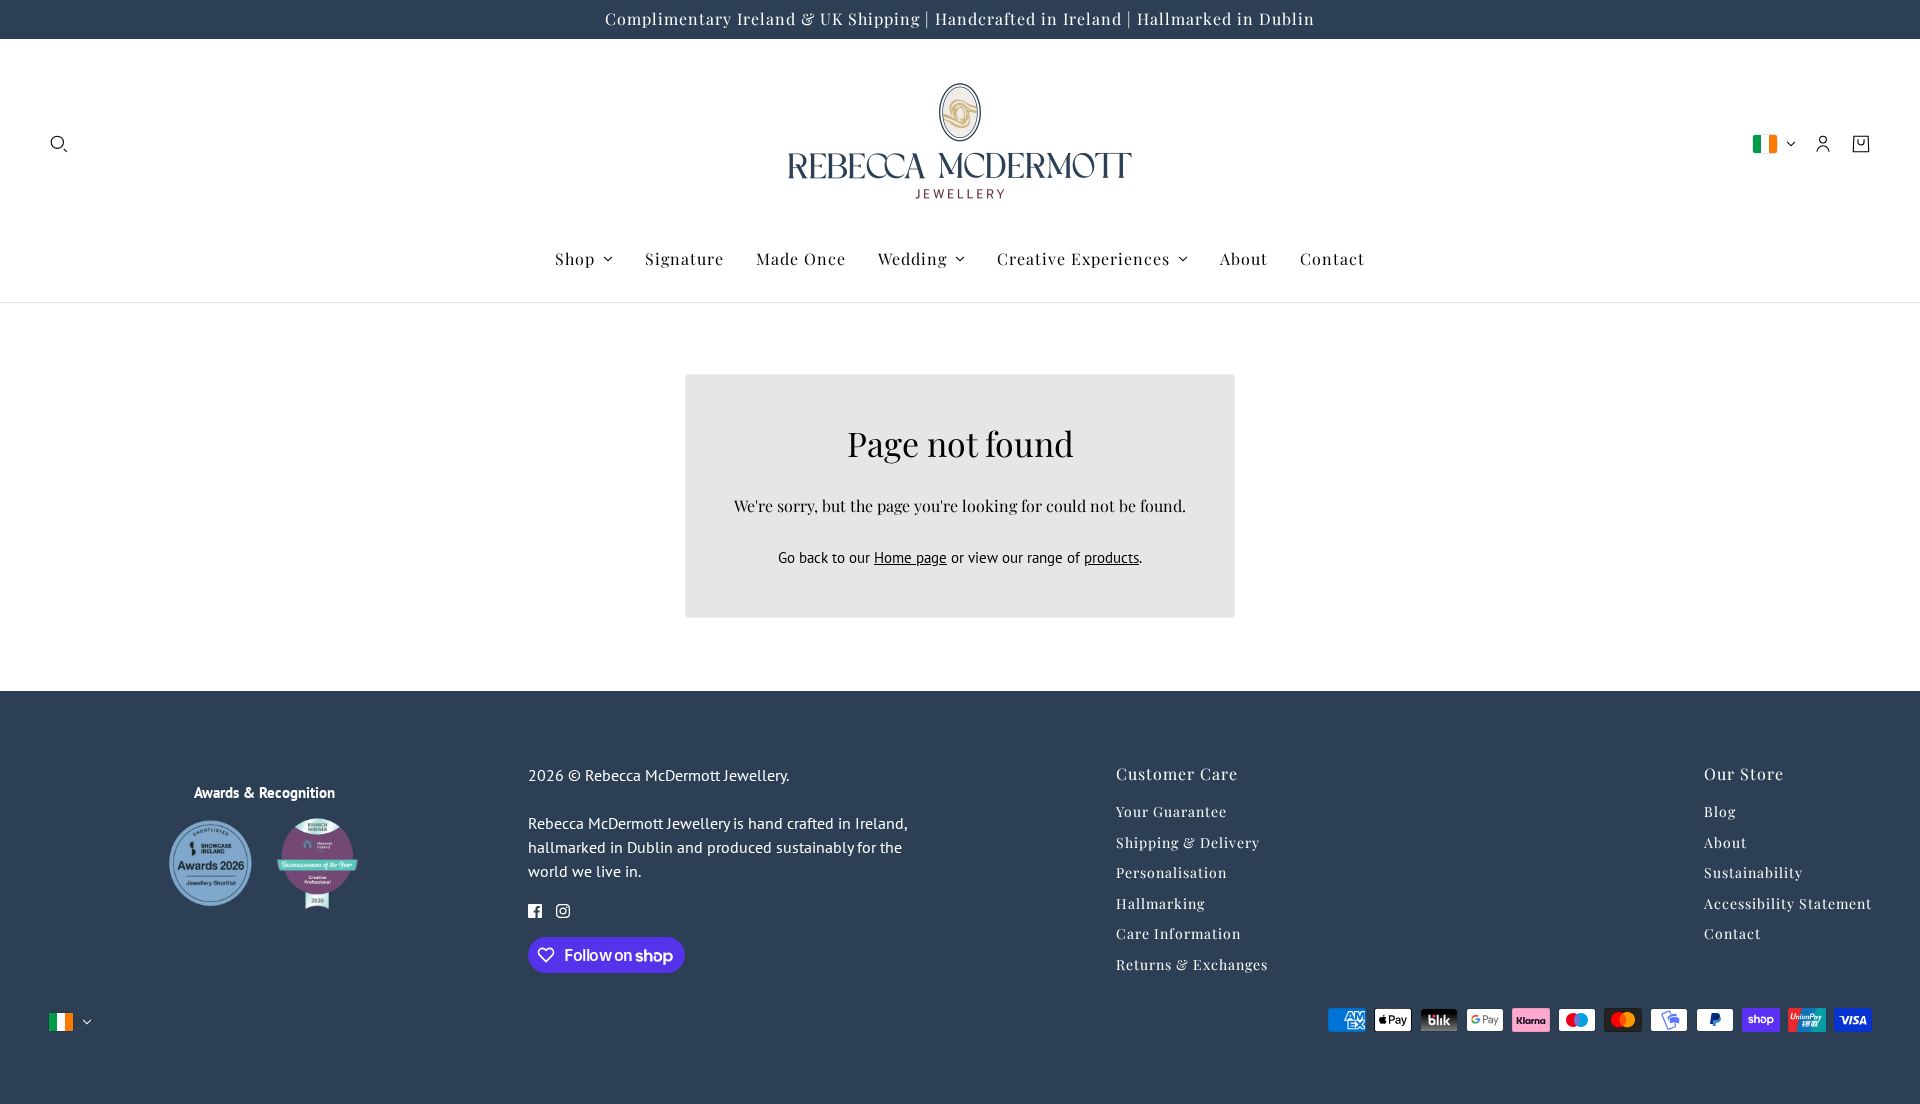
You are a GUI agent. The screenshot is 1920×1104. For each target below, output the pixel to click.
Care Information (1178, 933)
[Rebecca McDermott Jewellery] (960, 143)
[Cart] (1861, 144)
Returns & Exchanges (1192, 964)
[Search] (59, 144)
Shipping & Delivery (1188, 842)
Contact (1732, 933)
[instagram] (563, 910)
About (1725, 842)
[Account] (1823, 144)
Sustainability (1753, 872)
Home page (910, 557)
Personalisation (1171, 872)
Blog (1720, 811)
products (1111, 557)
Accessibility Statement (1788, 903)
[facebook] (535, 910)
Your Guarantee (1171, 811)
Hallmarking (1160, 903)
